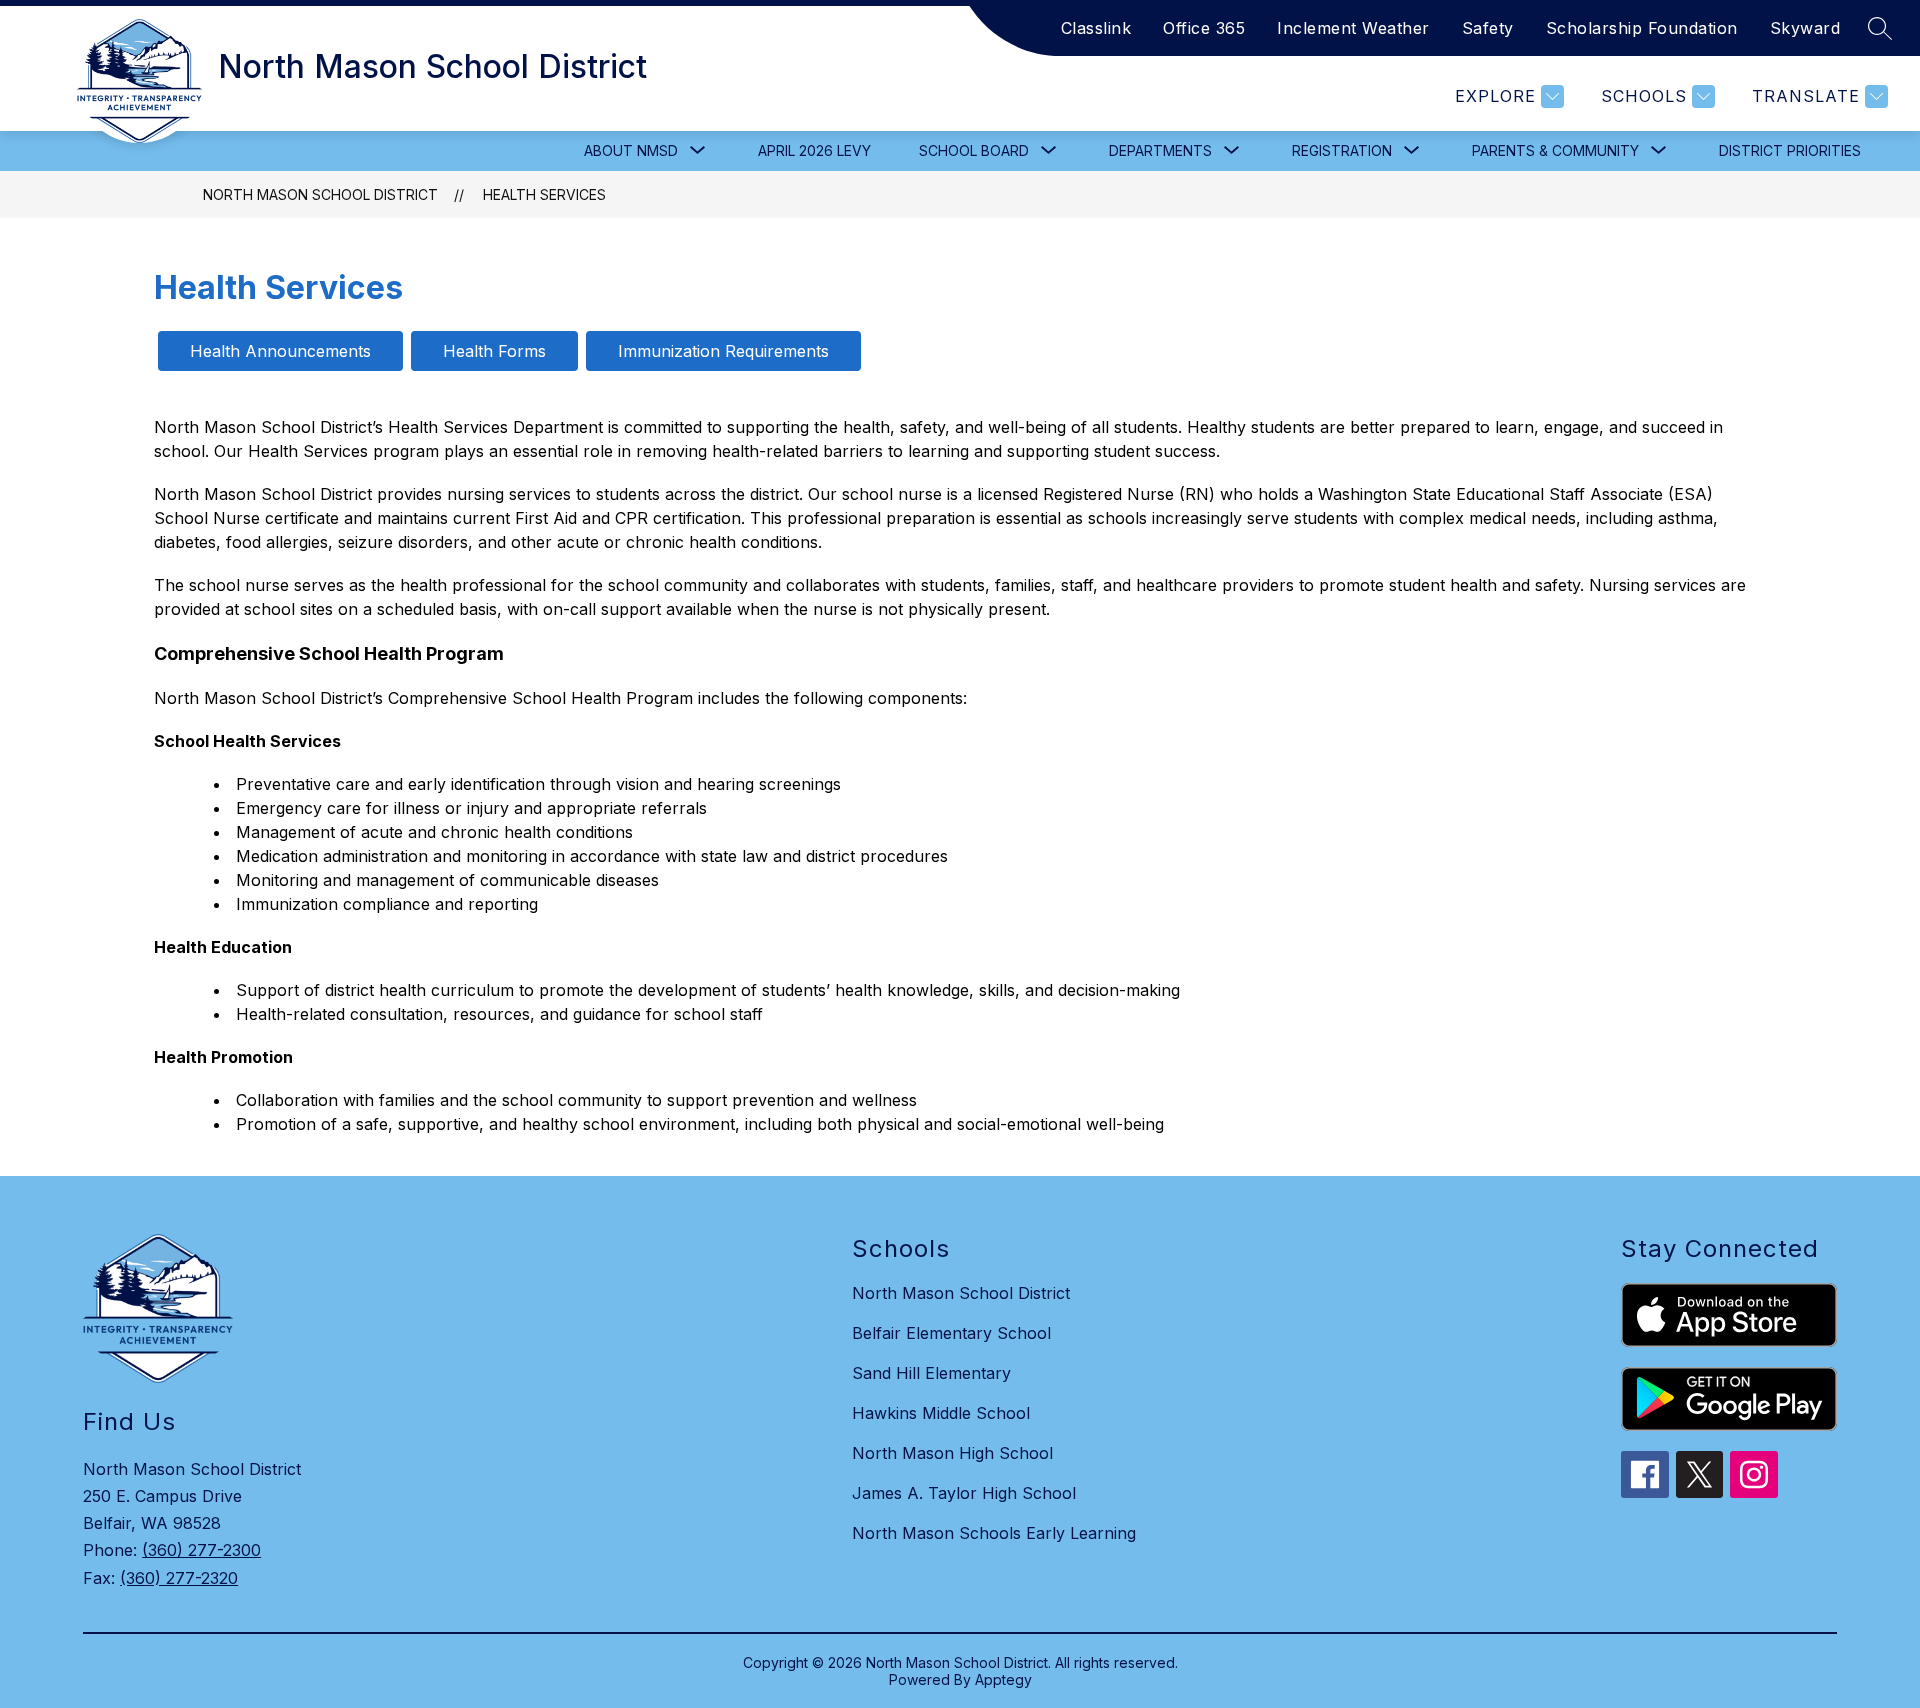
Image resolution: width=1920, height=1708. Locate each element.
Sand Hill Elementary (931, 1373)
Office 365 (1204, 28)
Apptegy (1003, 1679)
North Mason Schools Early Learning (994, 1533)
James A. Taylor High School (964, 1493)
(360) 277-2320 (179, 1578)
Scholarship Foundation (1642, 28)
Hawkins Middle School (941, 1413)
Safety (1488, 28)
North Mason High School (952, 1453)
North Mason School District (320, 194)
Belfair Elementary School (951, 1333)
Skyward (1805, 28)
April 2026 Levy (814, 150)
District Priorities (1790, 150)
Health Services (544, 194)
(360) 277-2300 (201, 1550)
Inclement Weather (1353, 28)
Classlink (1096, 28)
